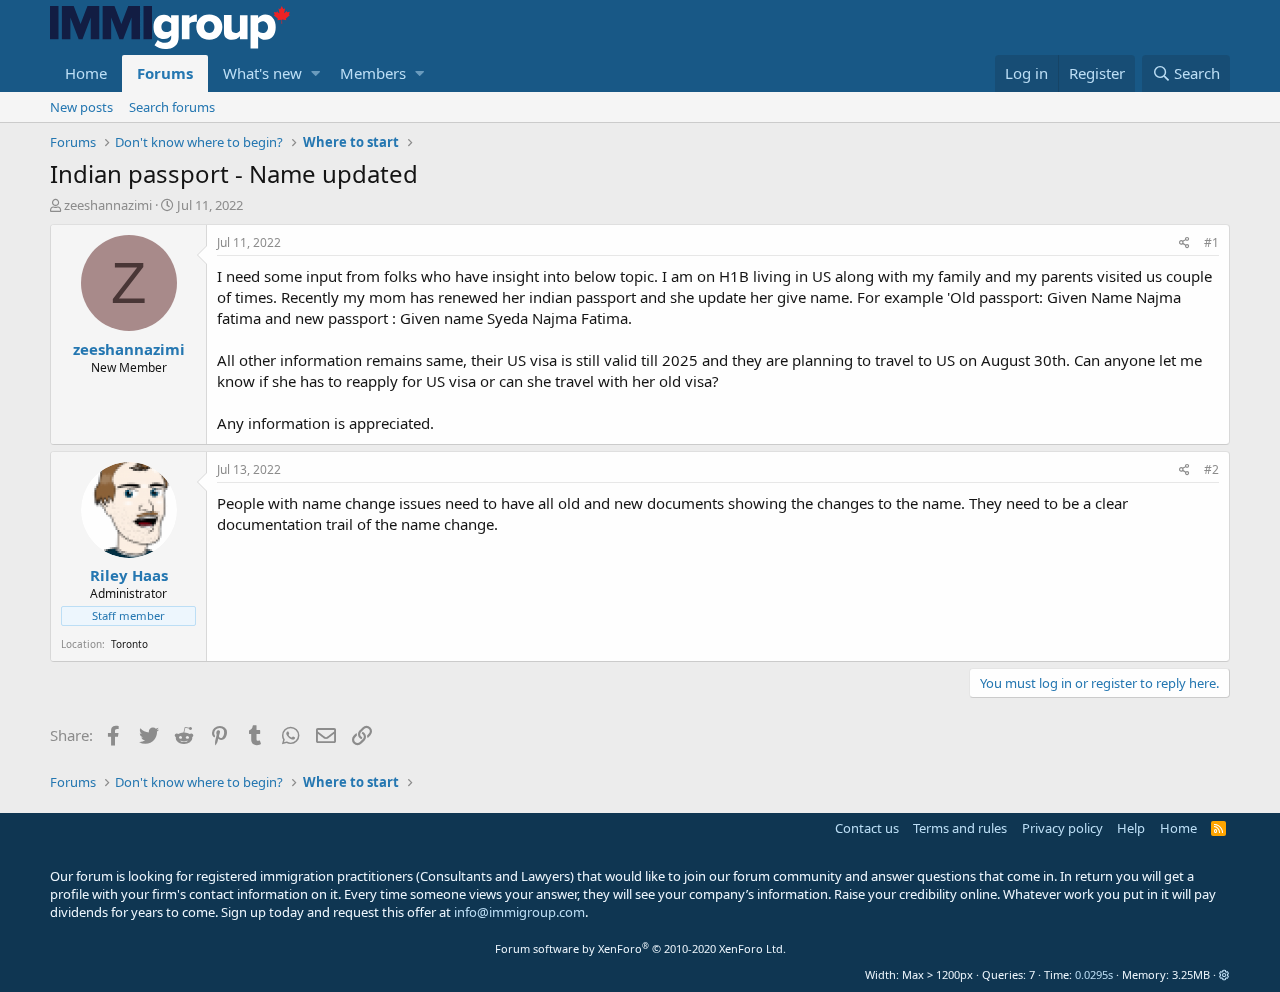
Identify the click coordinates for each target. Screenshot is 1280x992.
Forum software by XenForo (640, 948)
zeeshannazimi (108, 205)
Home (86, 73)
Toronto (129, 644)
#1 (1211, 242)
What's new (262, 73)
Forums (165, 73)
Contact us (867, 828)
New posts (81, 107)
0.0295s (1094, 974)
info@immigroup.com (519, 912)
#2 (1211, 469)
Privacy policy (1062, 828)
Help (1131, 828)
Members (373, 73)
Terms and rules (960, 828)
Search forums (172, 107)
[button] (315, 73)
